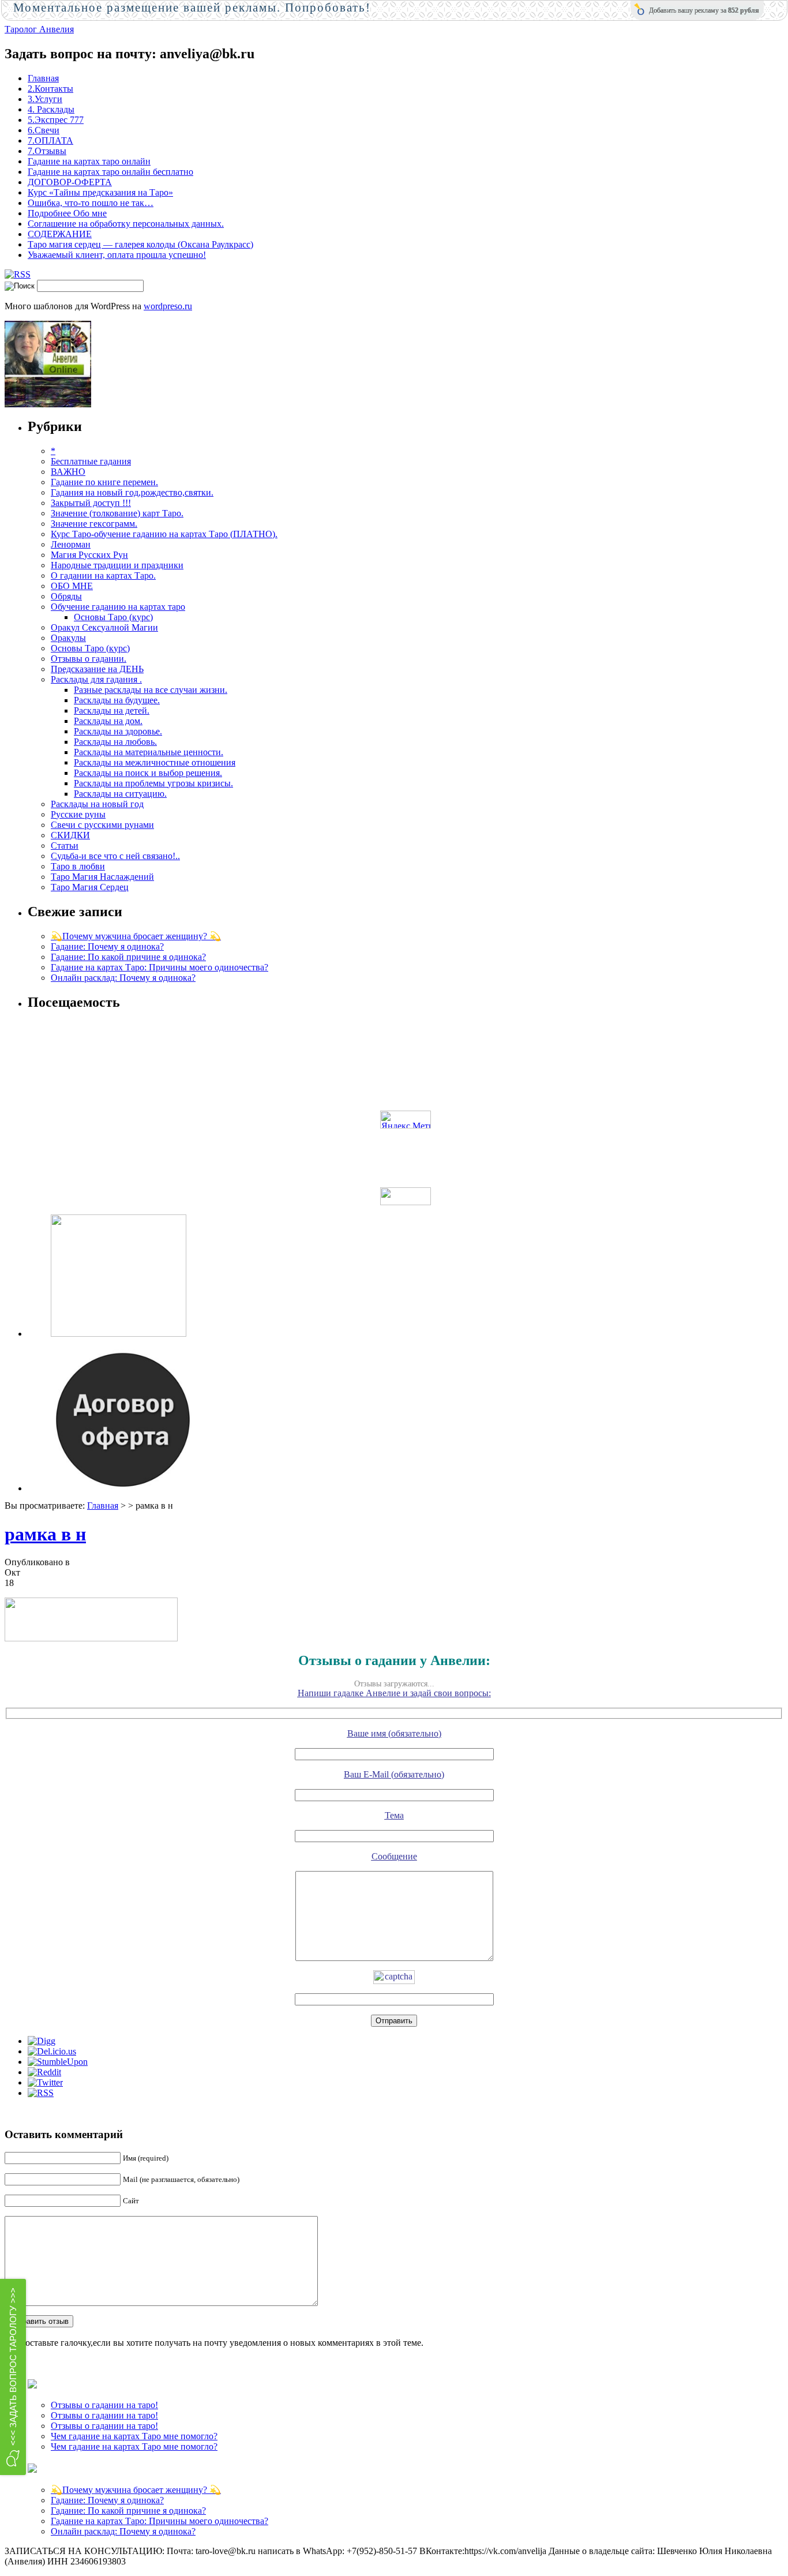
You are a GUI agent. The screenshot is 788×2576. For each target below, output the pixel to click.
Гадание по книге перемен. (104, 482)
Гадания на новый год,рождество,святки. (132, 492)
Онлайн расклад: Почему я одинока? (123, 978)
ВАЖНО (68, 472)
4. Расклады (51, 109)
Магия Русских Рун (89, 555)
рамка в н (45, 1534)
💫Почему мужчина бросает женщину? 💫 (136, 936)
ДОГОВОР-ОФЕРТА (70, 182)
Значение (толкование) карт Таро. (117, 513)
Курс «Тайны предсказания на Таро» (100, 192)
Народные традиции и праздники (117, 565)
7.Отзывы (47, 151)
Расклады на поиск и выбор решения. (148, 773)
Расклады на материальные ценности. (149, 752)
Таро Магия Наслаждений (102, 877)
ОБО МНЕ (72, 586)
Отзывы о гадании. (89, 659)
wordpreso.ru (168, 306)
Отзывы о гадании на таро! (104, 2405)
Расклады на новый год (97, 804)
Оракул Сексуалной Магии (104, 627)
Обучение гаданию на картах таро (118, 607)
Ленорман (71, 544)
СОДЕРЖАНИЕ (60, 234)
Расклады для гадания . (96, 679)
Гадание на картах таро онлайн (89, 161)
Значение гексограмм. (94, 524)
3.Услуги (45, 99)
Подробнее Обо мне (67, 213)
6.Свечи (44, 130)
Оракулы (68, 638)
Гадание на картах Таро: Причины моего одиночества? (160, 967)
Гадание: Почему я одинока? (107, 946)
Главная (43, 78)
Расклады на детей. (112, 710)
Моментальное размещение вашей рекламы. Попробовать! (192, 8)
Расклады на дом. (108, 721)
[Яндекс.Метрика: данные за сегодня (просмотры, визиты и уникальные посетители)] (406, 1120)
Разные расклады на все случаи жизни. (151, 690)
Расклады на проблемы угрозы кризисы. (153, 783)
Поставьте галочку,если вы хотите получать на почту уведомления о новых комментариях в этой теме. (221, 2343)
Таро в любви (78, 866)
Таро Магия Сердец (90, 887)
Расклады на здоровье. (118, 731)
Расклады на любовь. (115, 742)
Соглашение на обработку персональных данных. (126, 224)
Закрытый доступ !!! (91, 503)
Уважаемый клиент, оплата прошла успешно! (117, 255)
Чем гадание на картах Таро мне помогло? (134, 2436)
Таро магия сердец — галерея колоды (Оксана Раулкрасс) (140, 244)
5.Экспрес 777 (56, 120)
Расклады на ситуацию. (120, 794)
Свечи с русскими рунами (102, 825)
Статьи (65, 845)
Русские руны (78, 814)
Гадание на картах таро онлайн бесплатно (110, 172)
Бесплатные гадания (91, 461)
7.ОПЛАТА (50, 140)
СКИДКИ (70, 835)
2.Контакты (50, 89)
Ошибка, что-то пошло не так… (91, 203)
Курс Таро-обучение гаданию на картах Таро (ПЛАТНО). (164, 534)
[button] (13, 2377)
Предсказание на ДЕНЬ (97, 669)
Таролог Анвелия (39, 29)
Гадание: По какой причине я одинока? (128, 957)
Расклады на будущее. (117, 700)
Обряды (66, 596)
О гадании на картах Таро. (103, 575)
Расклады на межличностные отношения (155, 762)
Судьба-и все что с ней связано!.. (115, 856)
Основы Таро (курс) (113, 617)
